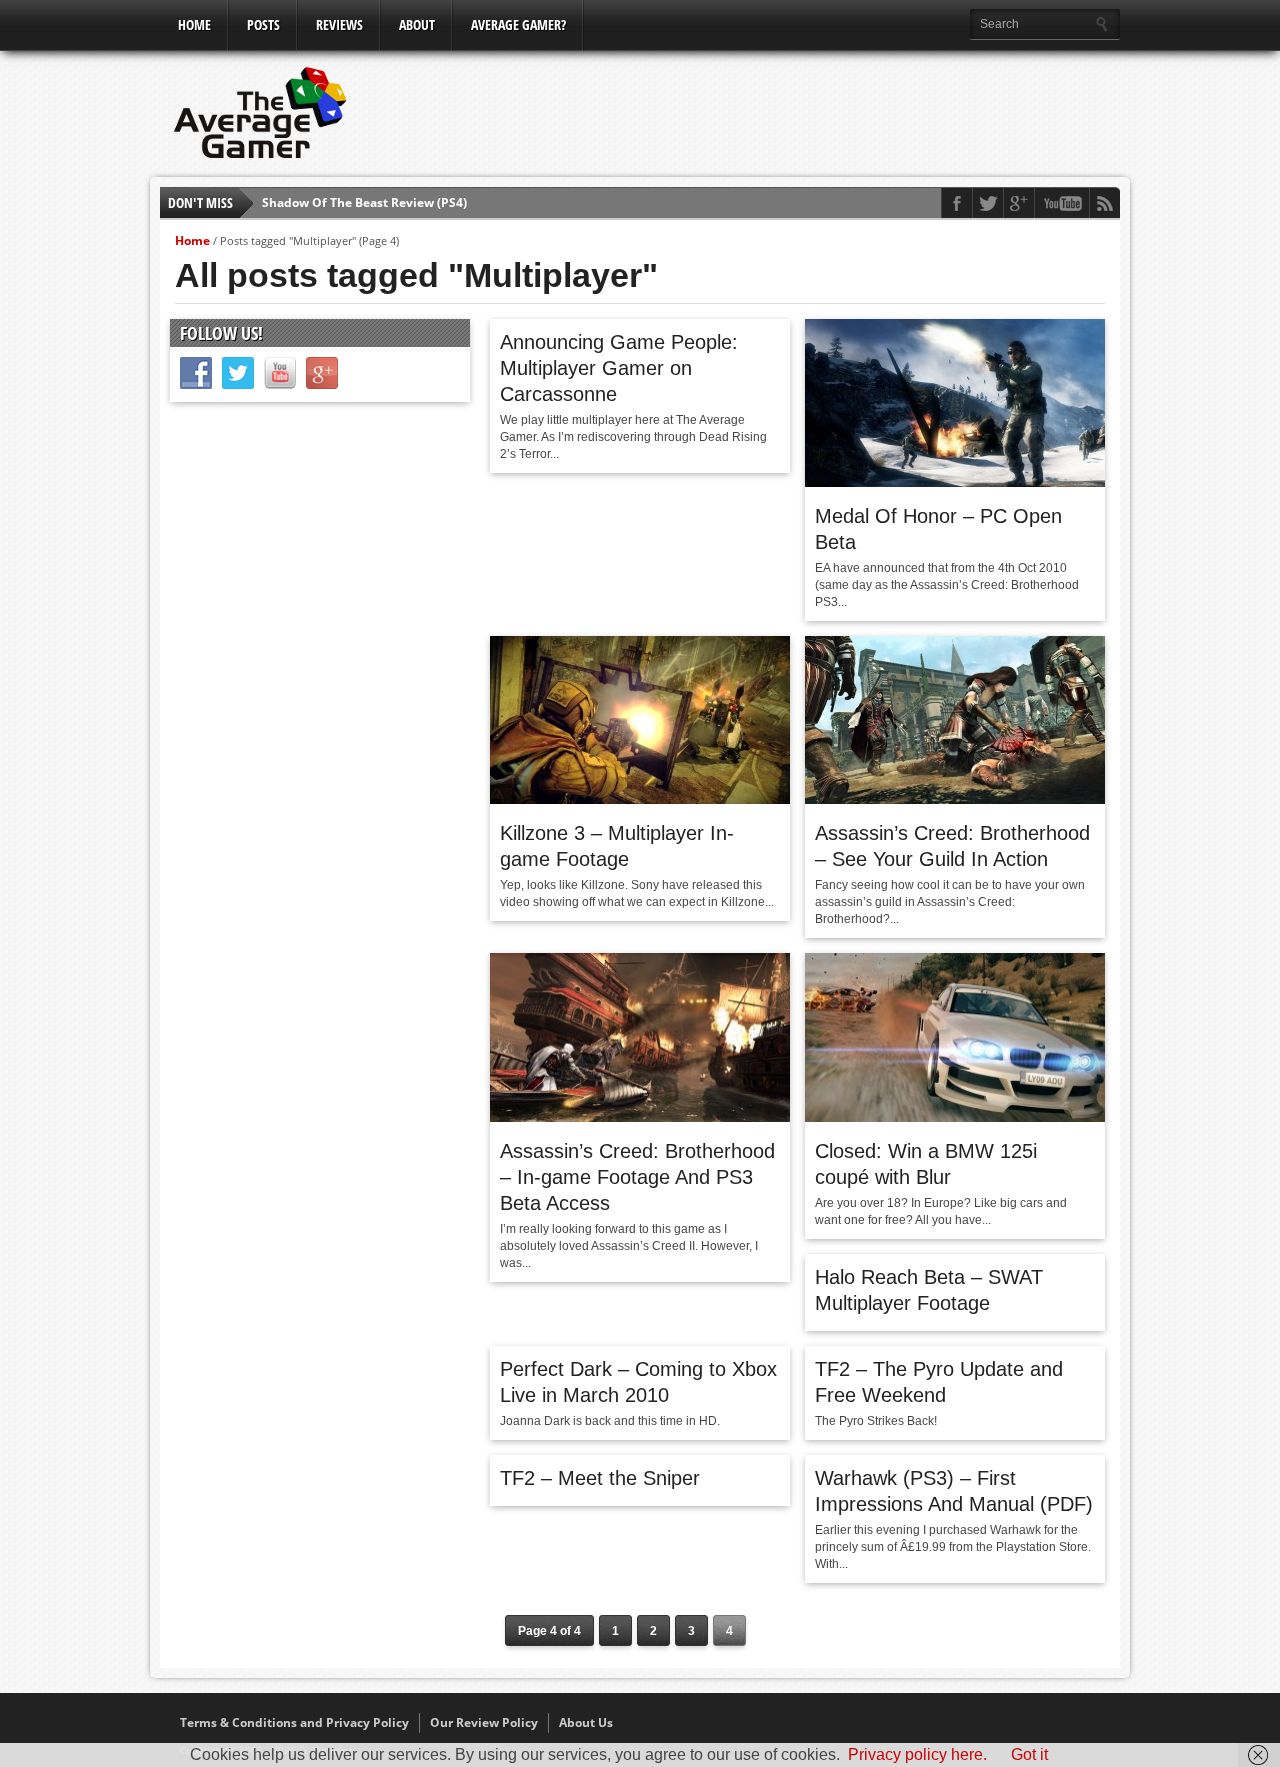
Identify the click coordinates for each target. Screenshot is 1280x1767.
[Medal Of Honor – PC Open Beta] (955, 482)
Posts (263, 24)
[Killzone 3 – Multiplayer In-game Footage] (640, 799)
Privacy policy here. (917, 1754)
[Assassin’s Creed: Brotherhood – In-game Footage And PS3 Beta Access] (640, 1117)
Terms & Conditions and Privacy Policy (294, 1722)
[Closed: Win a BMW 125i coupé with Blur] (955, 1117)
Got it (1029, 1754)
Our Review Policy (484, 1722)
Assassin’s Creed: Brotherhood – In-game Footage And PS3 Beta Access (637, 1177)
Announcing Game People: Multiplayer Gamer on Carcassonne (619, 368)
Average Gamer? (518, 24)
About (417, 24)
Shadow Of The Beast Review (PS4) (364, 202)
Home (194, 24)
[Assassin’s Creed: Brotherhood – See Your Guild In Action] (955, 799)
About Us (586, 1722)
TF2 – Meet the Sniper (600, 1478)
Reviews (339, 24)
